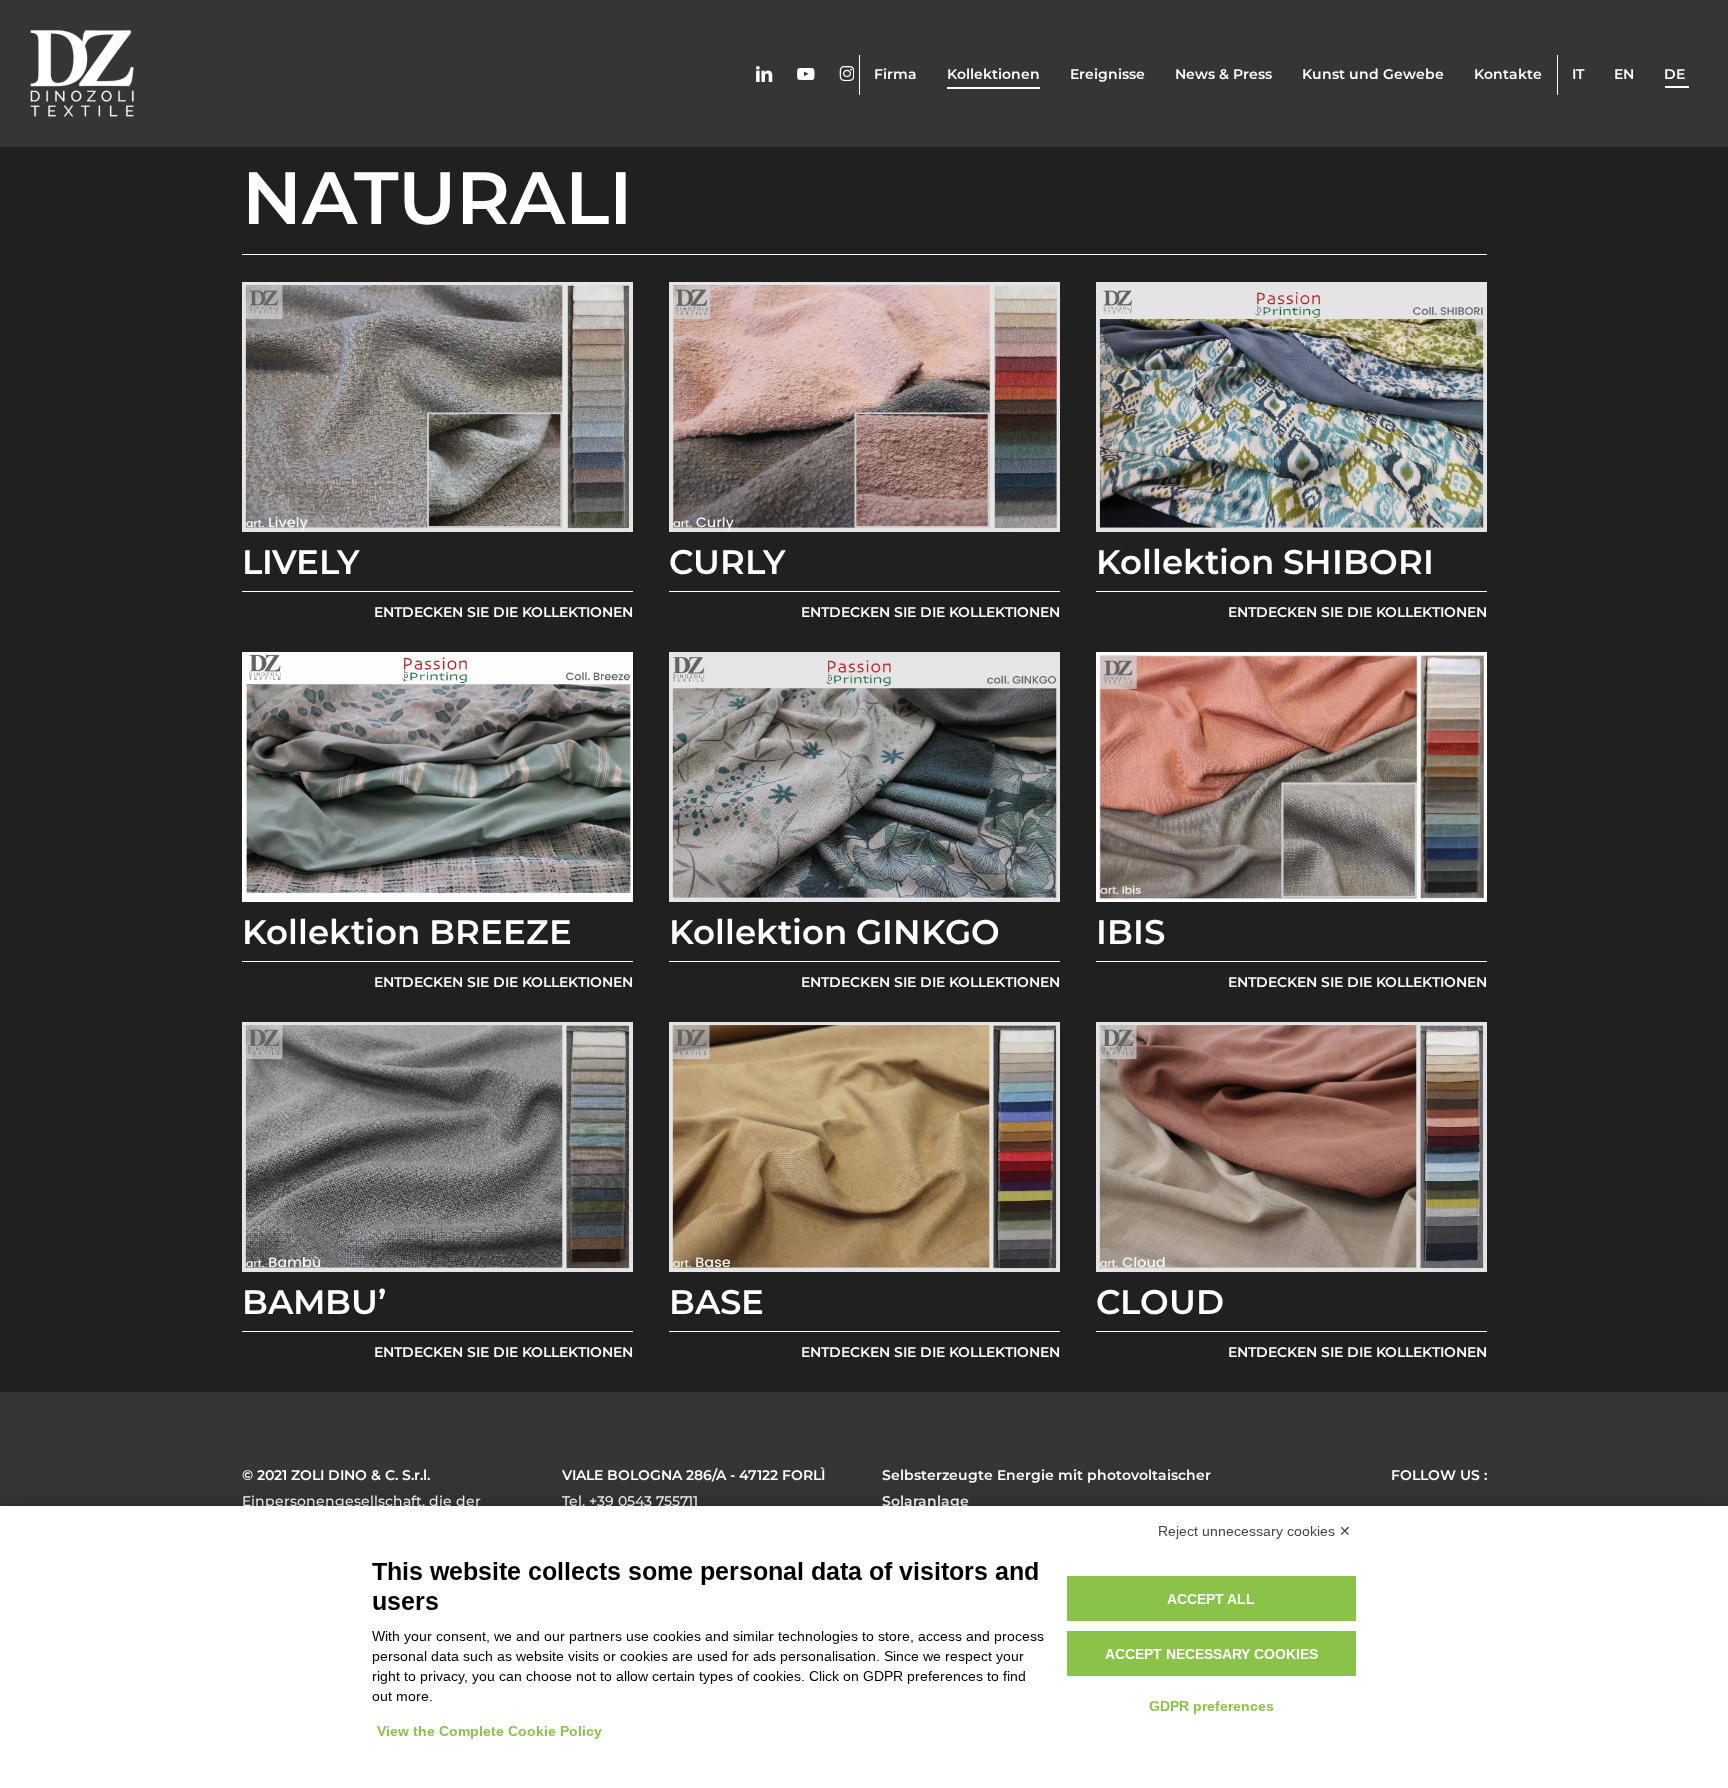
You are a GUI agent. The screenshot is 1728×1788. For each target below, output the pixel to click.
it (1578, 74)
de (1674, 74)
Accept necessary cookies (1211, 1654)
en (1624, 74)
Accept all (1211, 1599)
